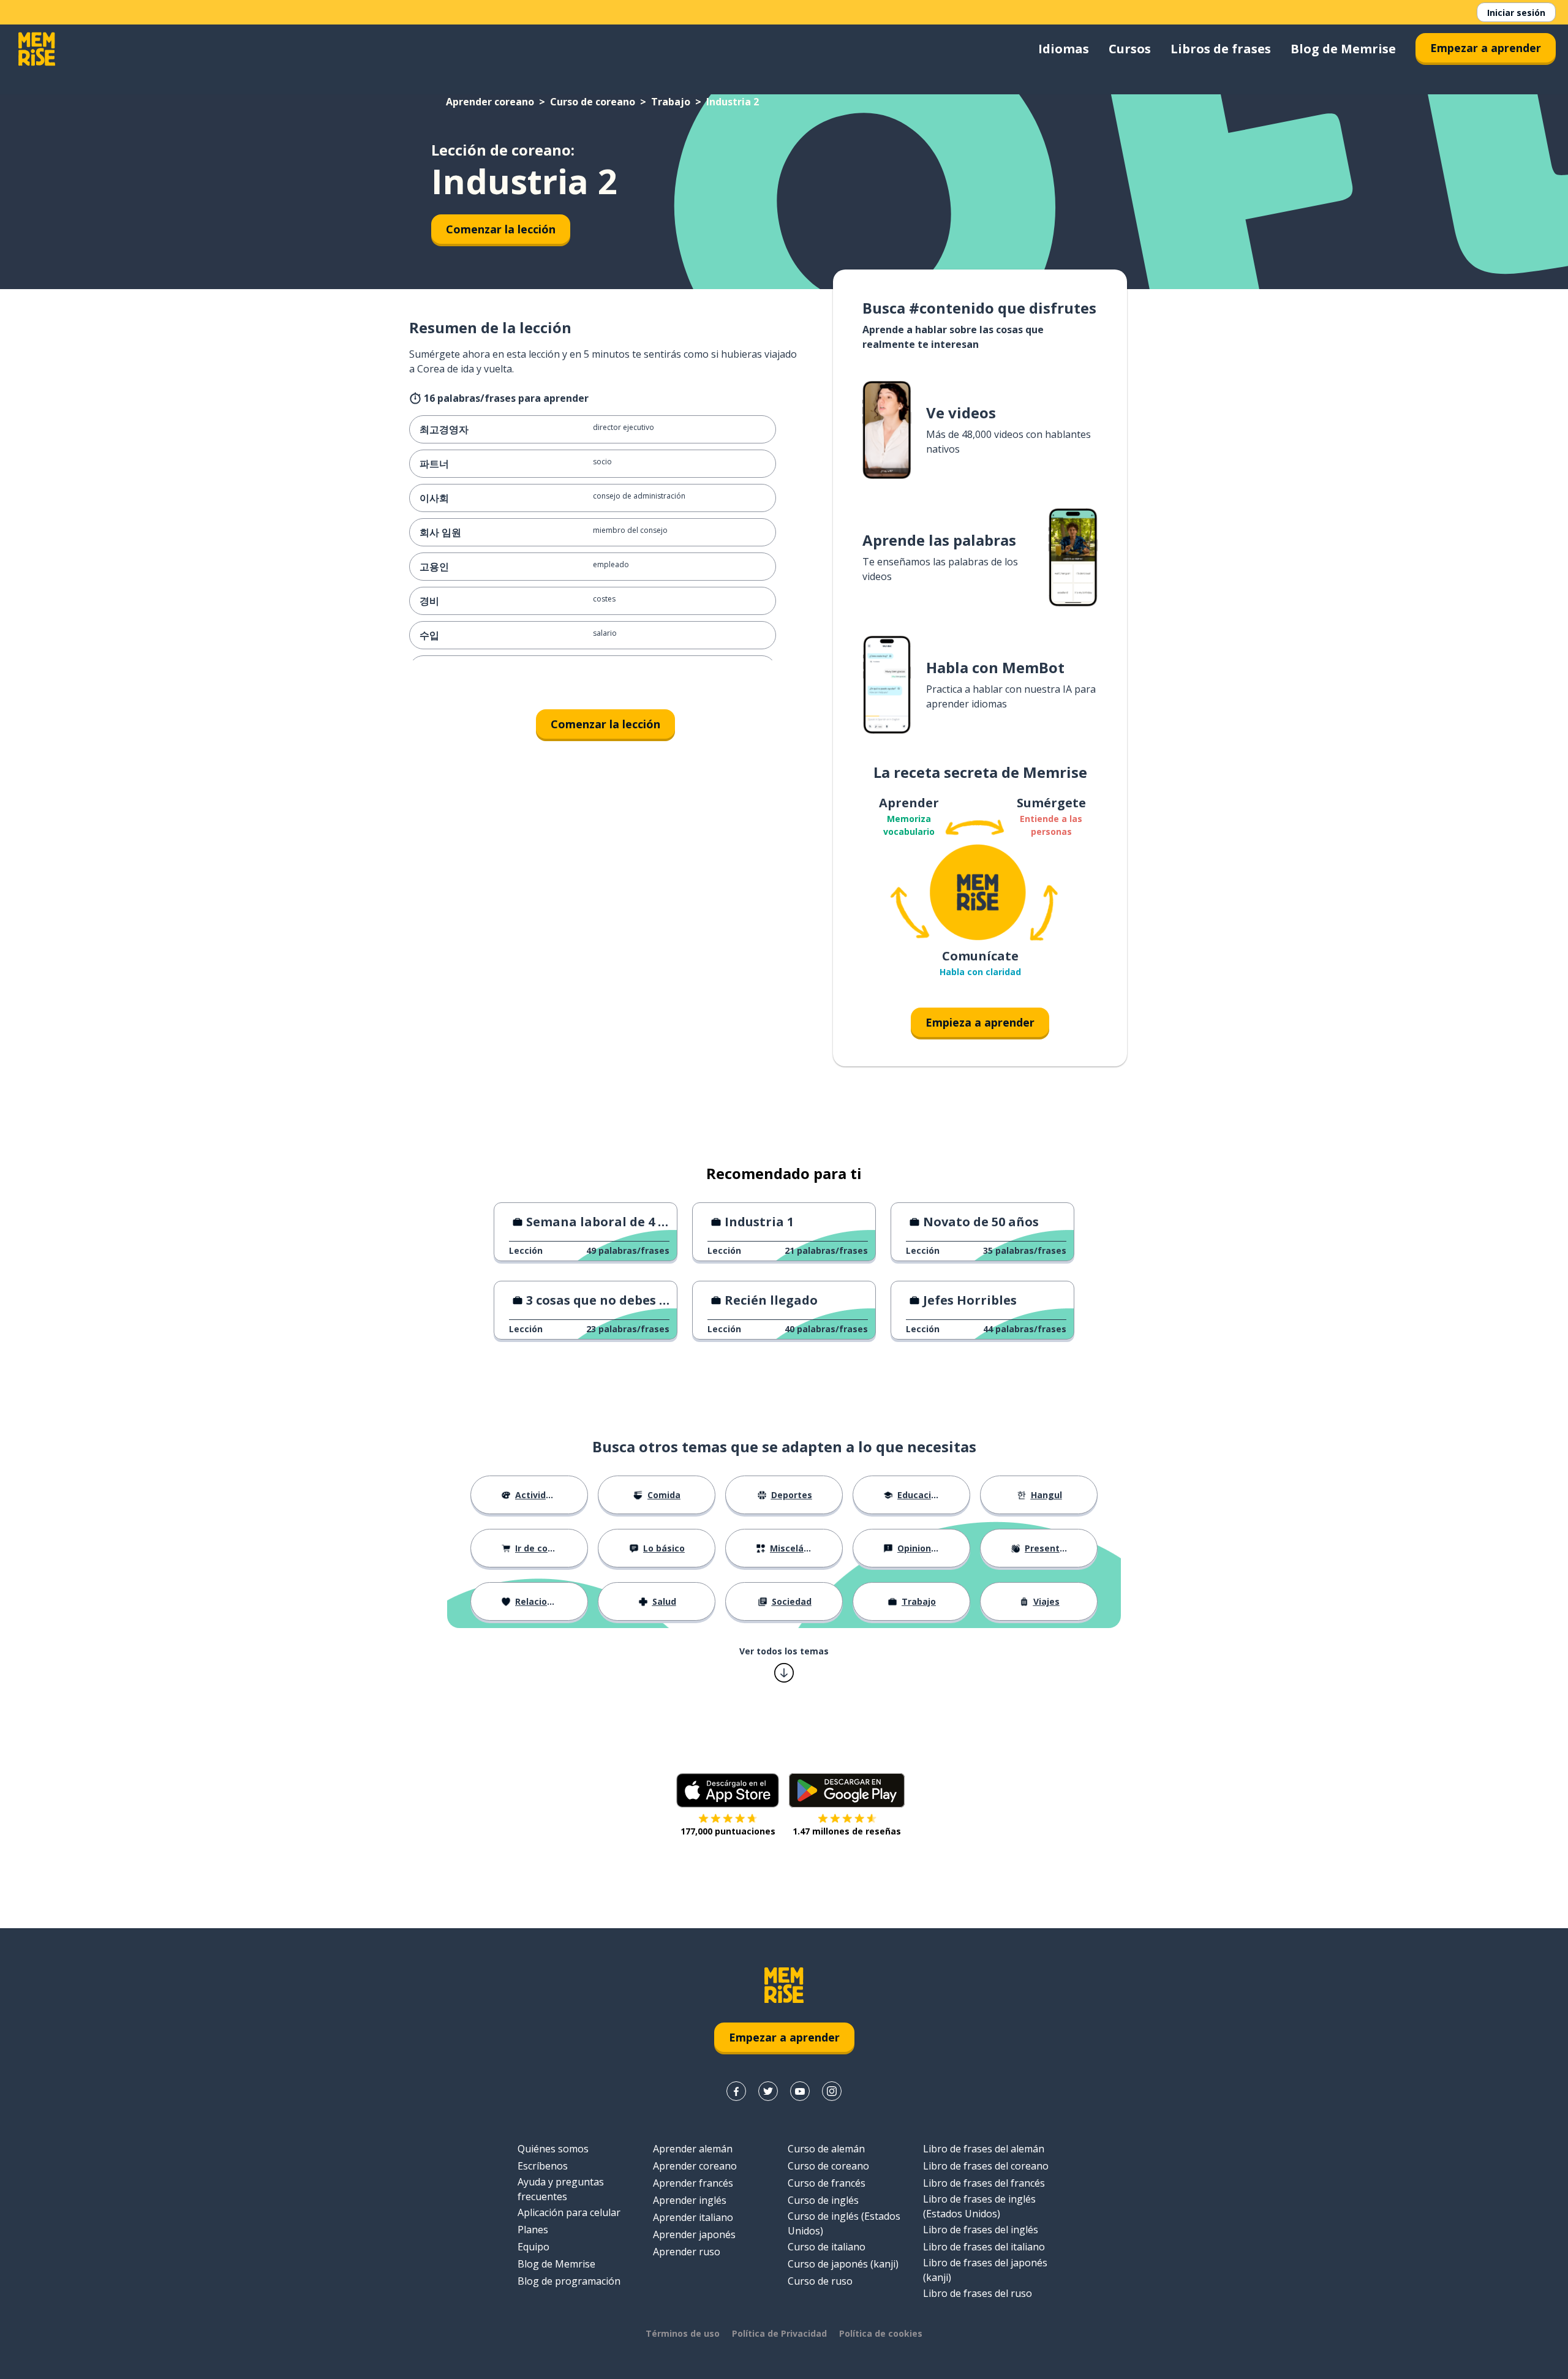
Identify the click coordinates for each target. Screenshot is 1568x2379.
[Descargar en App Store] (728, 1790)
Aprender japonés (694, 2234)
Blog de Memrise (1343, 49)
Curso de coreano (593, 102)
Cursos (1130, 49)
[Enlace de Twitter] (768, 2091)
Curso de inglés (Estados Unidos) (844, 2223)
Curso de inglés (823, 2200)
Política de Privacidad (779, 2333)
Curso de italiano (827, 2247)
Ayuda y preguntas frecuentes (561, 2189)
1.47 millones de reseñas (847, 1831)
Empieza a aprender (980, 1022)
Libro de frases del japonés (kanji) (985, 2270)
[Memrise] (37, 49)
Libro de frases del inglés (981, 2230)
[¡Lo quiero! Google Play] (847, 1790)
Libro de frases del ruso (978, 2293)
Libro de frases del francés (984, 2183)
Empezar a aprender (1486, 48)
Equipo (533, 2247)
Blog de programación (569, 2281)
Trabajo (671, 102)
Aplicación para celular (569, 2212)
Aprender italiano (693, 2217)
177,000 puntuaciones (728, 1831)
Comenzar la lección (501, 229)
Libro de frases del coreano (986, 2166)
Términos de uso (683, 2333)
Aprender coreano (490, 102)
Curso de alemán (826, 2149)
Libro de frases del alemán (984, 2149)
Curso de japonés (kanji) (843, 2264)
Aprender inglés (690, 2200)
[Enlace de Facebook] (736, 2091)
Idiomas (1064, 49)
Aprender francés (693, 2183)
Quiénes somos (553, 2149)
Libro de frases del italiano (984, 2247)
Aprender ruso (687, 2252)
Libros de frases (1221, 49)
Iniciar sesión (1516, 13)
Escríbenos (543, 2166)
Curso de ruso (820, 2281)
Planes (533, 2230)
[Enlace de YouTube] (800, 2091)
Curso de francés (827, 2183)
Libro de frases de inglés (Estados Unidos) (979, 2206)
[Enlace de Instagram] (832, 2091)
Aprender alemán (693, 2149)
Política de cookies (881, 2333)
